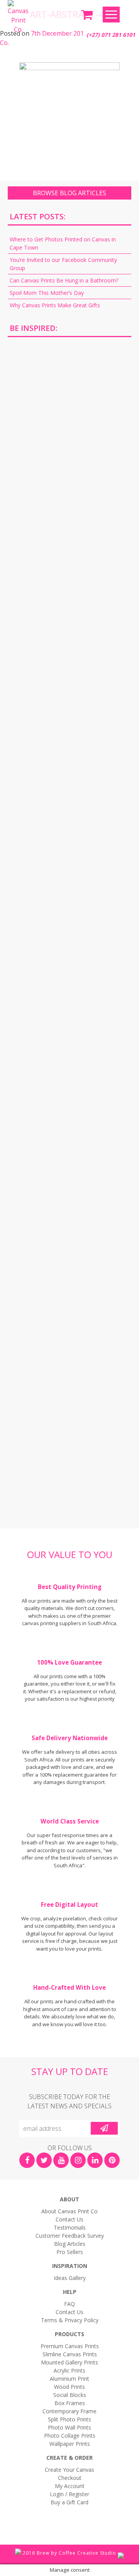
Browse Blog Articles (69, 193)
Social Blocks (70, 2395)
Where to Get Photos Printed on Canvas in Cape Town (63, 243)
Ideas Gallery (70, 2278)
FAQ (69, 2304)
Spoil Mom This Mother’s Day (47, 293)
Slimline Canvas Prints (70, 2354)
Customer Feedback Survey (70, 2236)
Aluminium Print (69, 2379)
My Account (70, 2486)
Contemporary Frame (69, 2411)
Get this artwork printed (69, 409)
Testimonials (70, 2227)
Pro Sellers (70, 2252)
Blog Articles (70, 2244)
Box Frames (70, 2403)
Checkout (70, 2478)
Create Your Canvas (69, 2470)
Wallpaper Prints (70, 2444)
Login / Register (69, 2494)
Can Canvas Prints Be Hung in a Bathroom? (64, 280)
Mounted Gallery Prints (69, 2362)
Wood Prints (69, 2387)
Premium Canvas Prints (70, 2346)
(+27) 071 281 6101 (111, 35)
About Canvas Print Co (69, 2211)
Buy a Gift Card (69, 2502)
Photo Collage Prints (70, 2436)
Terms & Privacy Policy (70, 2320)
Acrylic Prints (69, 2370)
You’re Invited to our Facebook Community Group (63, 264)
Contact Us (69, 2219)
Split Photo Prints (69, 2419)
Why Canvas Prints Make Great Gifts (55, 305)
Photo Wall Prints (69, 2427)
